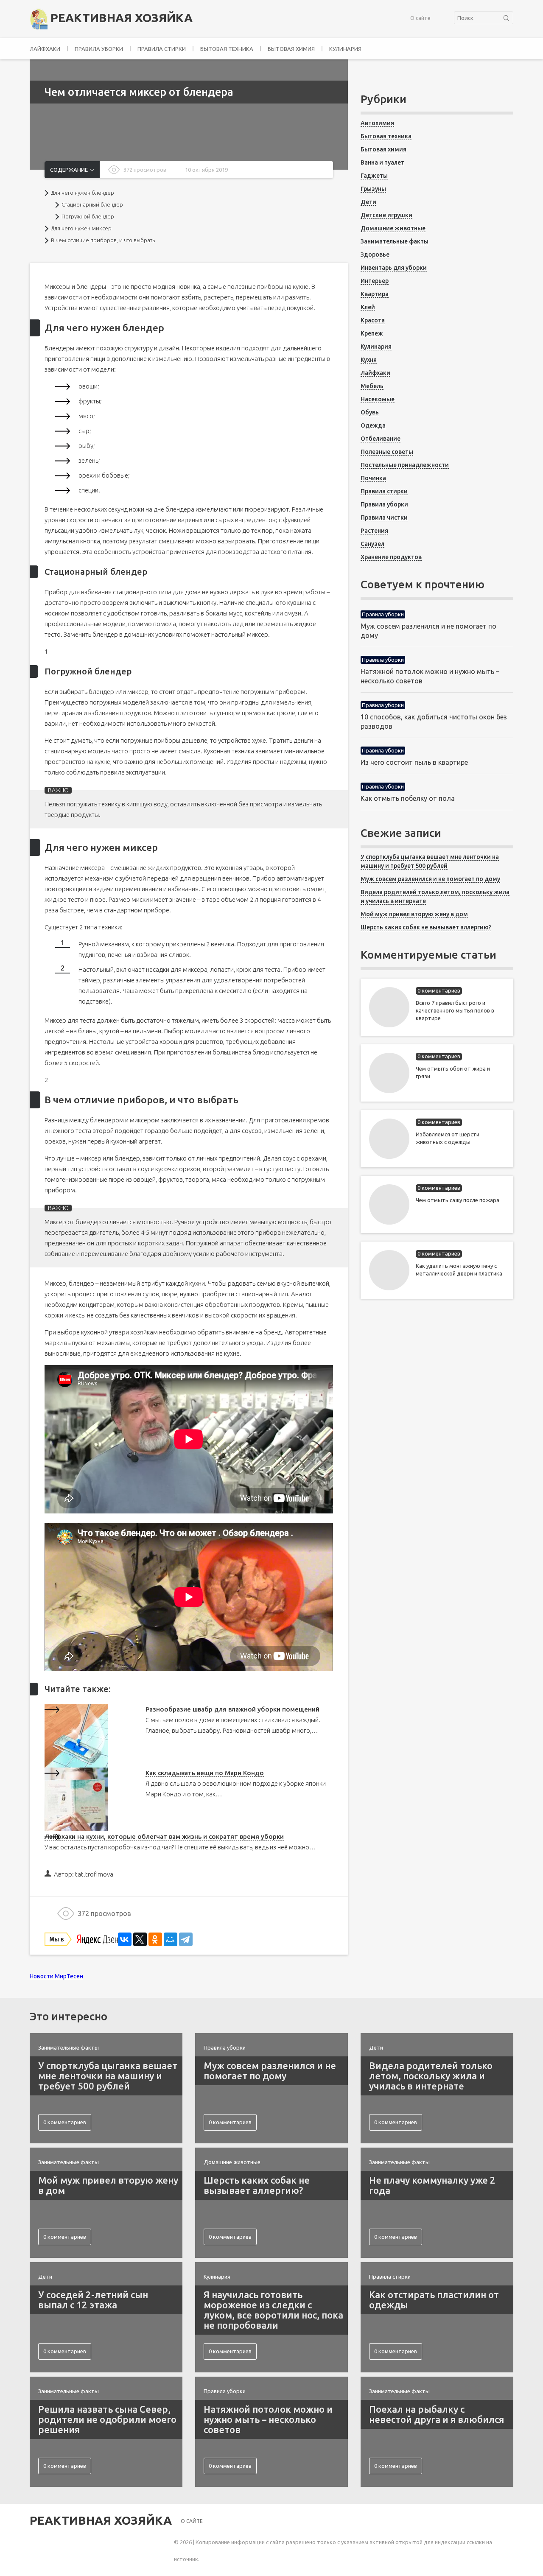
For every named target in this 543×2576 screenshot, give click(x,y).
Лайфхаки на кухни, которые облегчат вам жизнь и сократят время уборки (164, 1836)
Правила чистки (384, 517)
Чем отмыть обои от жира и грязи (453, 1072)
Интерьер (375, 281)
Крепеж (372, 333)
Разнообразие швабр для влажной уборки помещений (232, 1709)
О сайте (420, 18)
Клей (368, 307)
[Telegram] (186, 1939)
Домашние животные (393, 228)
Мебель (372, 386)
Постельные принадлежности (405, 465)
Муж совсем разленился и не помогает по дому (430, 879)
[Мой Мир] (171, 1939)
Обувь (370, 412)
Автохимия (377, 123)
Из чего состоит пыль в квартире (414, 762)
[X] (140, 1939)
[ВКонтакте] (125, 1939)
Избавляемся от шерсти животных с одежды (448, 1138)
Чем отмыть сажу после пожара (458, 1200)
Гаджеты (374, 176)
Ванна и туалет (382, 162)
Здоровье (375, 255)
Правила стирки (162, 49)
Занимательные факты (395, 241)
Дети (368, 202)
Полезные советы (387, 452)
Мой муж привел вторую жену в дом (414, 914)
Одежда (373, 425)
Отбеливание (381, 439)
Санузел (372, 544)
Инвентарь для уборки (394, 268)
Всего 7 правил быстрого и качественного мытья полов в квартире (455, 1010)
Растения (374, 531)
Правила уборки (99, 49)
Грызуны (373, 189)
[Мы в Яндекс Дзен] (81, 1939)
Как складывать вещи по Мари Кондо (205, 1773)
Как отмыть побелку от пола (408, 798)
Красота (373, 320)
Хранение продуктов (391, 557)
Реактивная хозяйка (120, 18)
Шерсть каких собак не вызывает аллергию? (426, 927)
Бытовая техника (227, 49)
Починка (373, 478)
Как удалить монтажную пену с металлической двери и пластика (459, 1270)
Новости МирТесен (56, 1976)
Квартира (375, 294)
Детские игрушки (386, 215)
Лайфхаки (45, 49)
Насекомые (378, 399)
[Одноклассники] (155, 1939)
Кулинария (345, 49)
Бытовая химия (291, 49)
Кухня (369, 360)
